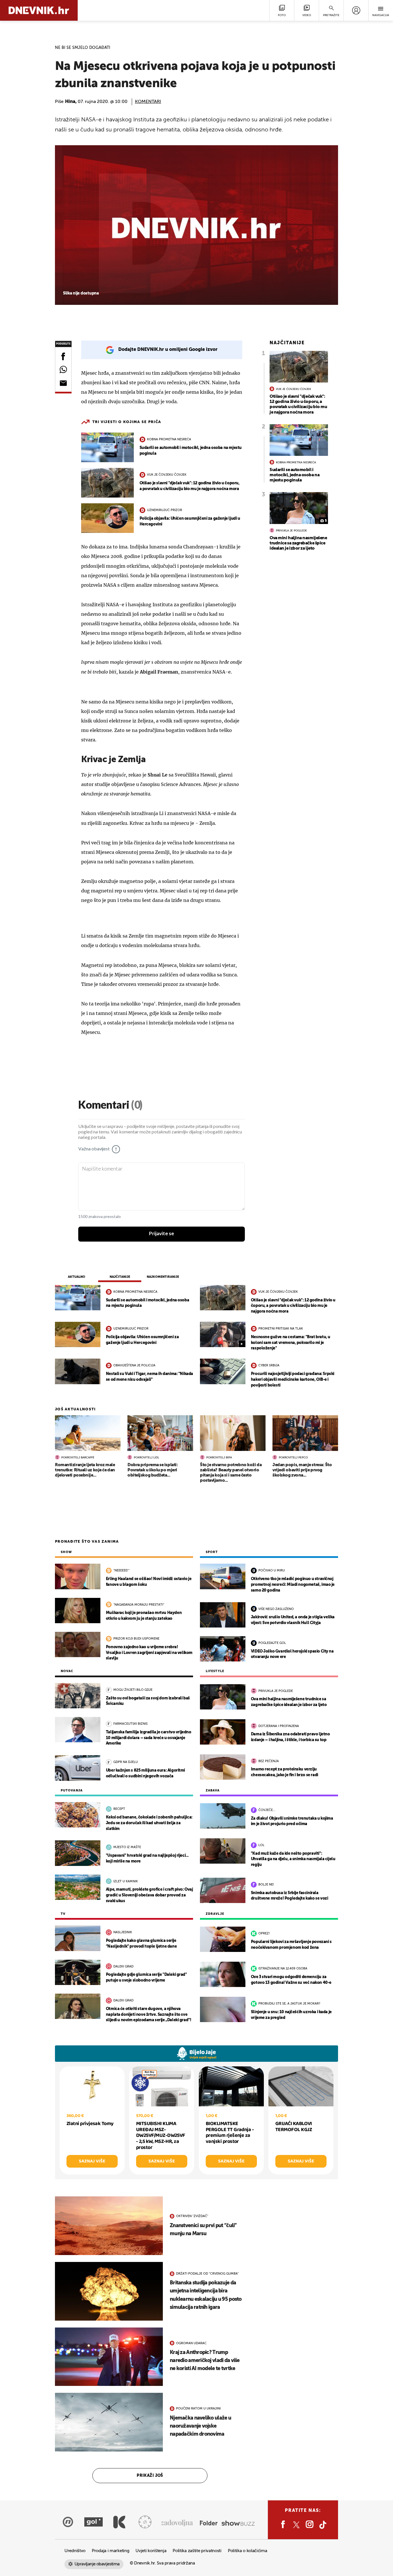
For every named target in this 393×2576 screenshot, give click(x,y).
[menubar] (356, 10)
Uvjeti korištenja (151, 2551)
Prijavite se (162, 1234)
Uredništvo (75, 2551)
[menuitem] (356, 10)
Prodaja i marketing (110, 2551)
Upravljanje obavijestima (97, 2564)
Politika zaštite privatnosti (197, 2551)
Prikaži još (150, 2476)
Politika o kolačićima (248, 2551)
